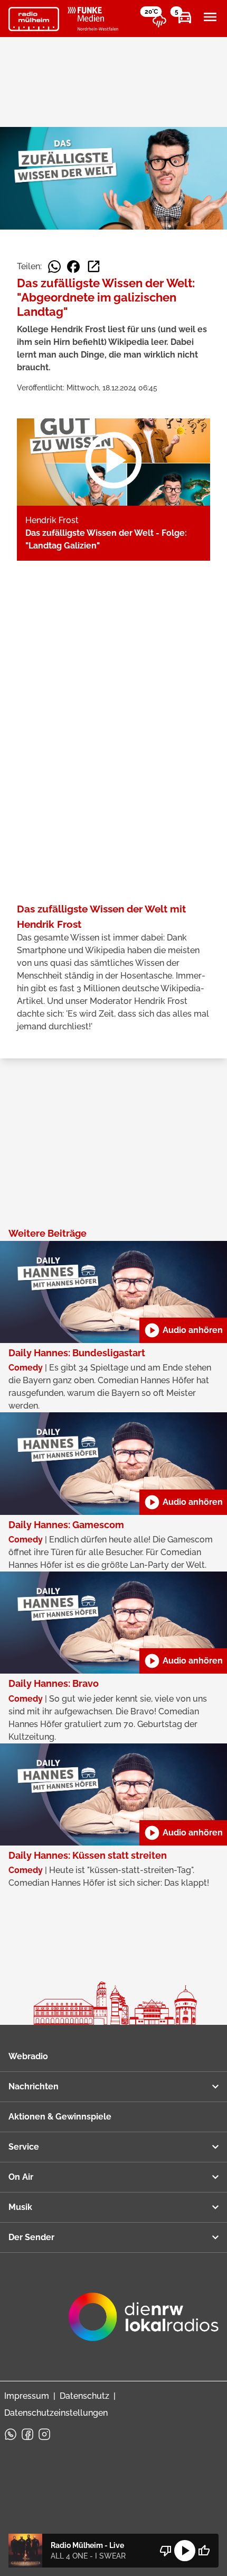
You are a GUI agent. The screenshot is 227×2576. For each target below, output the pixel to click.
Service (24, 2147)
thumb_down (166, 2551)
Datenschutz (84, 2396)
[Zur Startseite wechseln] (34, 19)
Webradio (28, 2056)
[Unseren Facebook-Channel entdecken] (27, 2434)
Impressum (27, 2396)
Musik (20, 2207)
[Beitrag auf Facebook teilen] (73, 267)
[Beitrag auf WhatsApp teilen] (54, 267)
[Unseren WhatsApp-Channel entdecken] (11, 2434)
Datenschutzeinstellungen (56, 2413)
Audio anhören (183, 1330)
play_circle (185, 2551)
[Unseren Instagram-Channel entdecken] (44, 2434)
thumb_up (204, 2551)
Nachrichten (34, 2086)
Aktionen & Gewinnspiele (60, 2117)
